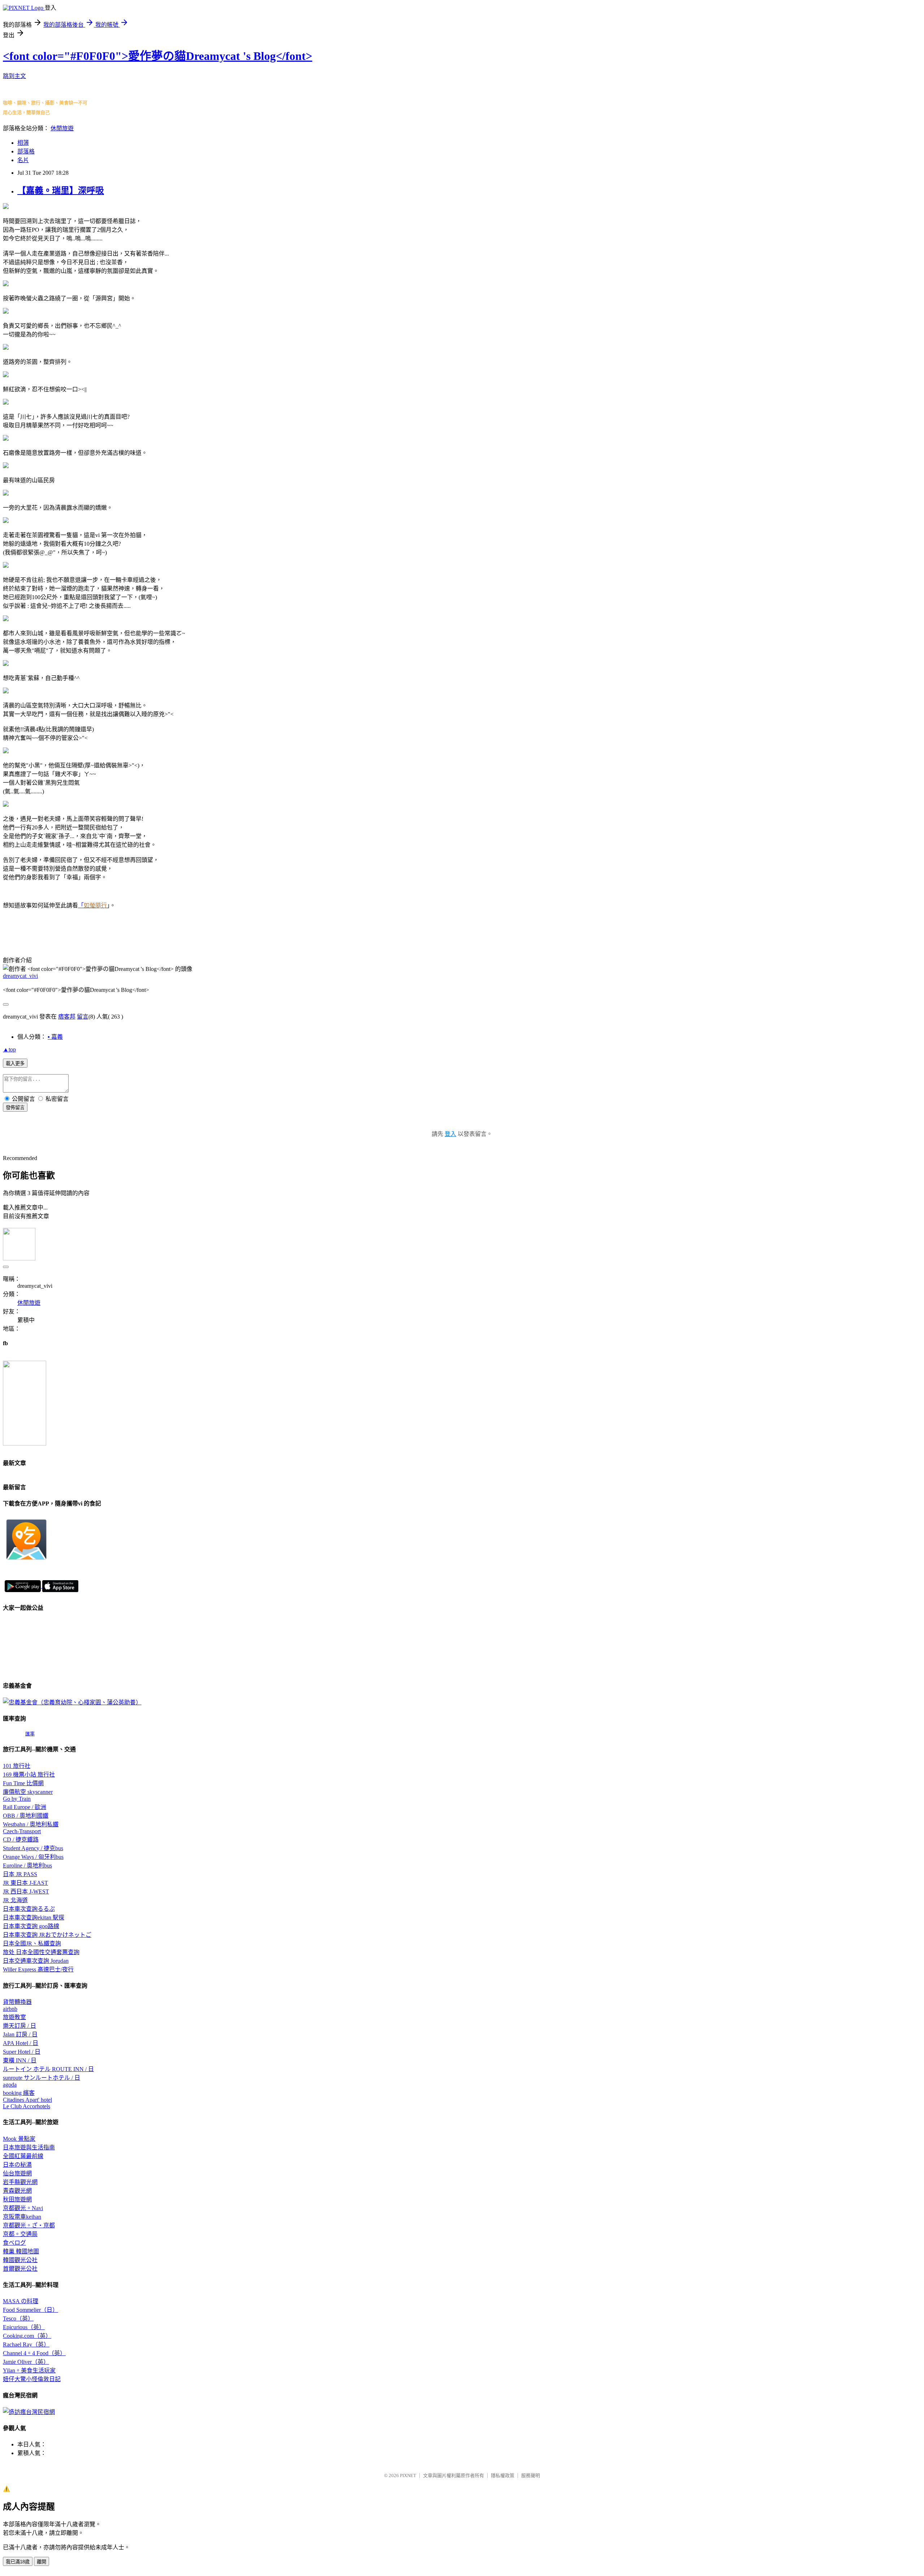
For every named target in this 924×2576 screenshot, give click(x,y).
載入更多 (15, 1063)
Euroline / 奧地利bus (27, 1865)
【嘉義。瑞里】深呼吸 (61, 191)
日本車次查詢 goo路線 (31, 1926)
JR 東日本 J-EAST (25, 1883)
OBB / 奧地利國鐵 (26, 1816)
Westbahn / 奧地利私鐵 (31, 1824)
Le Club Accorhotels (27, 2106)
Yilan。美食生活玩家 (29, 2370)
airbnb (10, 2009)
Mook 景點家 (19, 2139)
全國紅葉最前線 (23, 2156)
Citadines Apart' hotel (27, 2100)
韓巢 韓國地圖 (21, 2251)
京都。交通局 (20, 2234)
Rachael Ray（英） (26, 2344)
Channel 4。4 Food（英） (34, 2353)
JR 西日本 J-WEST (26, 1891)
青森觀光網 (17, 2191)
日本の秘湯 (17, 2165)
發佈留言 (15, 1108)
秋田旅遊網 (17, 2199)
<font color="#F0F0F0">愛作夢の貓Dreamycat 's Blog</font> (158, 56)
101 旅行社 (17, 1766)
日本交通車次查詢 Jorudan (36, 1961)
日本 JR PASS (20, 1874)
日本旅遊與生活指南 (29, 2147)
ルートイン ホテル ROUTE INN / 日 (48, 2069)
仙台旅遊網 (17, 2173)
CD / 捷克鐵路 (21, 1840)
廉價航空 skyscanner (28, 1792)
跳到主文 (14, 76)
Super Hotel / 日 (22, 2052)
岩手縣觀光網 (20, 2182)
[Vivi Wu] (25, 1444)
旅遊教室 (14, 2017)
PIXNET (408, 2475)
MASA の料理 (21, 2301)
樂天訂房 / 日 (19, 2026)
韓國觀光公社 (20, 2260)
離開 (42, 2562)
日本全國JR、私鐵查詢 (32, 1943)
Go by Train (17, 1799)
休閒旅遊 (62, 128)
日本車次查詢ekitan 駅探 (34, 1917)
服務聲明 (531, 2475)
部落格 (26, 151)
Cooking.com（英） (27, 2336)
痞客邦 (67, 1017)
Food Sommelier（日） (30, 2310)
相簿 (23, 143)
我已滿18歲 (18, 2562)
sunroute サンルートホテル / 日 (42, 2078)
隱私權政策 (503, 2475)
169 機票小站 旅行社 (29, 1775)
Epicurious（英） (24, 2327)
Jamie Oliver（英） (26, 2362)
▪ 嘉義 (55, 1037)
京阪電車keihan (22, 2217)
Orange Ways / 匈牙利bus (33, 1857)
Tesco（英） (18, 2318)
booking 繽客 (19, 2093)
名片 (23, 160)
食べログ (14, 2243)
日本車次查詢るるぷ (29, 1909)
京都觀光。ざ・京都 (29, 2225)
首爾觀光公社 (20, 2269)
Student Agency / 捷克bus (33, 1848)
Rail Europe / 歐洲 (25, 1807)
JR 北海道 (15, 1900)
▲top (9, 1049)
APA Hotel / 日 (21, 2043)
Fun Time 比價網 (23, 1783)
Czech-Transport (22, 1831)
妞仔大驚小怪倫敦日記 (32, 2379)
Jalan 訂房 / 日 (20, 2034)
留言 (83, 1017)
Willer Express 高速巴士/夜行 (38, 1969)
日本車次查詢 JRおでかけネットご (47, 1935)
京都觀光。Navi (23, 2208)
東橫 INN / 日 (20, 2060)
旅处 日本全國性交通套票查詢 (41, 1952)
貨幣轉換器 (17, 2002)
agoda (10, 2085)
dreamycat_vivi (20, 976)
